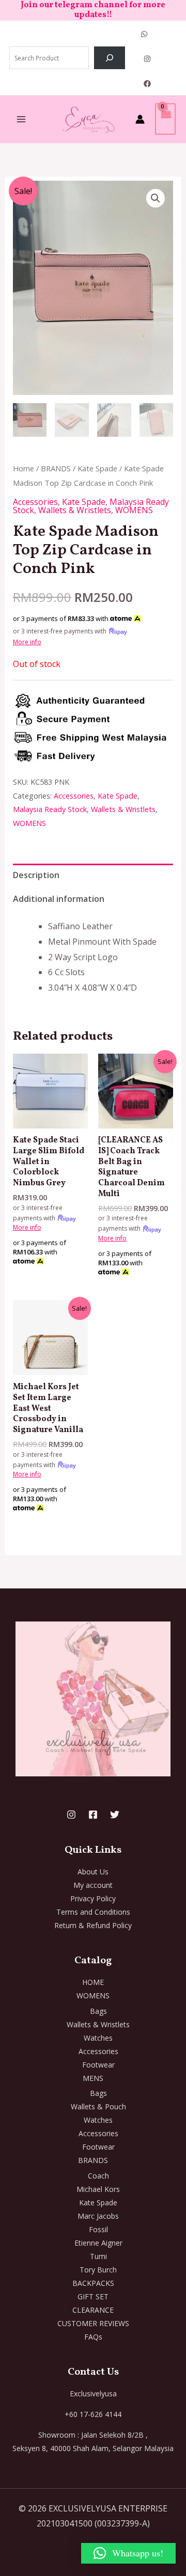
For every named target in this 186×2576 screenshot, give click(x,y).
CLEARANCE (93, 2310)
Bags (98, 2011)
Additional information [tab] (59, 899)
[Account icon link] (140, 119)
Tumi (98, 2256)
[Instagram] (147, 59)
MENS (93, 2078)
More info (27, 642)
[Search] (110, 58)
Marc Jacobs (98, 2216)
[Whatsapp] (144, 34)
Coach (98, 2176)
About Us (93, 1872)
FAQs (93, 2337)
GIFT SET (93, 2296)
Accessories (35, 502)
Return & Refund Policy (93, 1925)
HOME (93, 1982)
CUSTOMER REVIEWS (93, 2323)
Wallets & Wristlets (75, 510)
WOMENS (134, 510)
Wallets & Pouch (98, 2106)
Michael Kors (98, 2189)
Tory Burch (98, 2270)
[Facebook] (147, 84)
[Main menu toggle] (21, 119)
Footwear (98, 2065)
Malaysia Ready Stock (50, 809)
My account (93, 1885)
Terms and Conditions (93, 1912)
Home (24, 468)
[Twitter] (115, 1815)
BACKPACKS (93, 2283)
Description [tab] (36, 875)
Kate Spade (97, 468)
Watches (98, 2038)
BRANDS (56, 468)
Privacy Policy (93, 1898)
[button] (156, 198)
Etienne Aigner (98, 2243)
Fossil (98, 2229)
